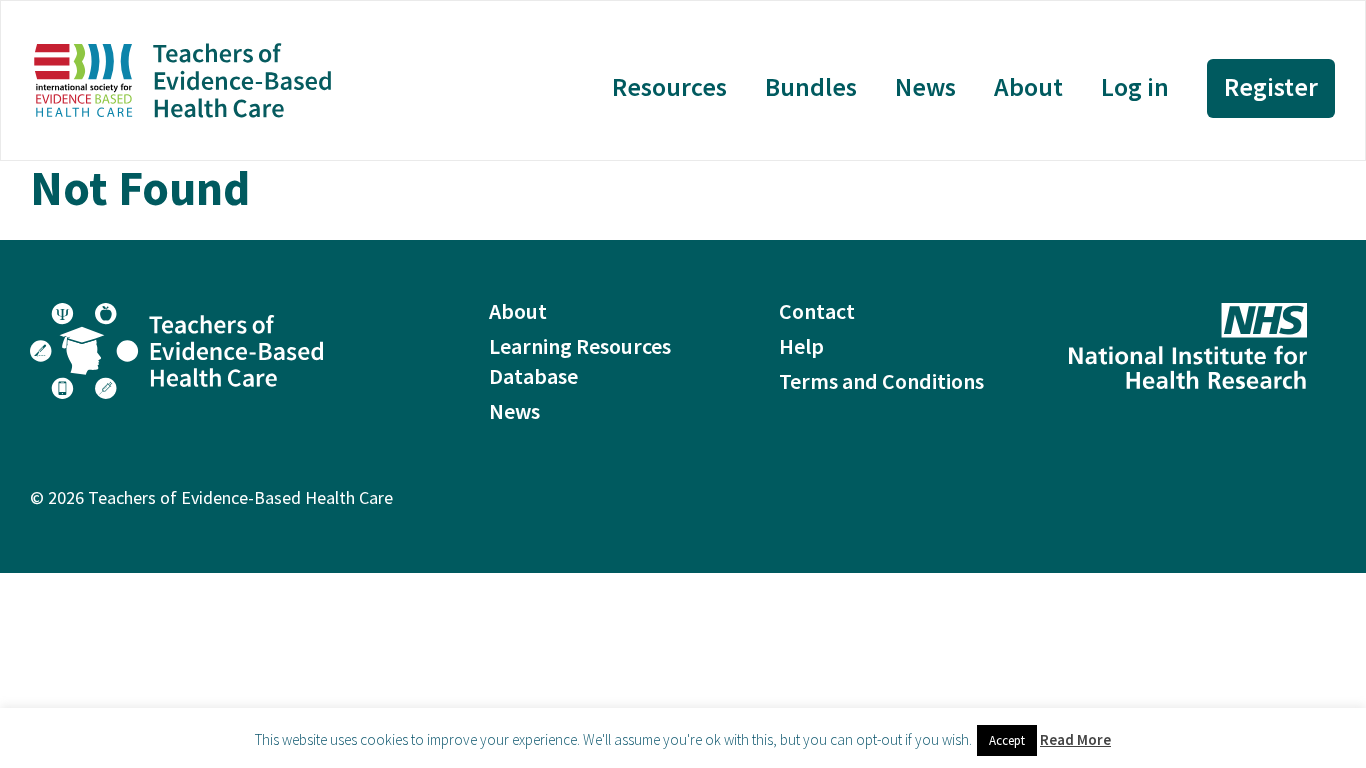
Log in (1135, 87)
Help (801, 346)
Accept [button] (1007, 740)
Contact (817, 311)
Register (1271, 86)
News (925, 87)
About (1028, 87)
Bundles (811, 87)
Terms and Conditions (881, 381)
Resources (669, 87)
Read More (1075, 739)
